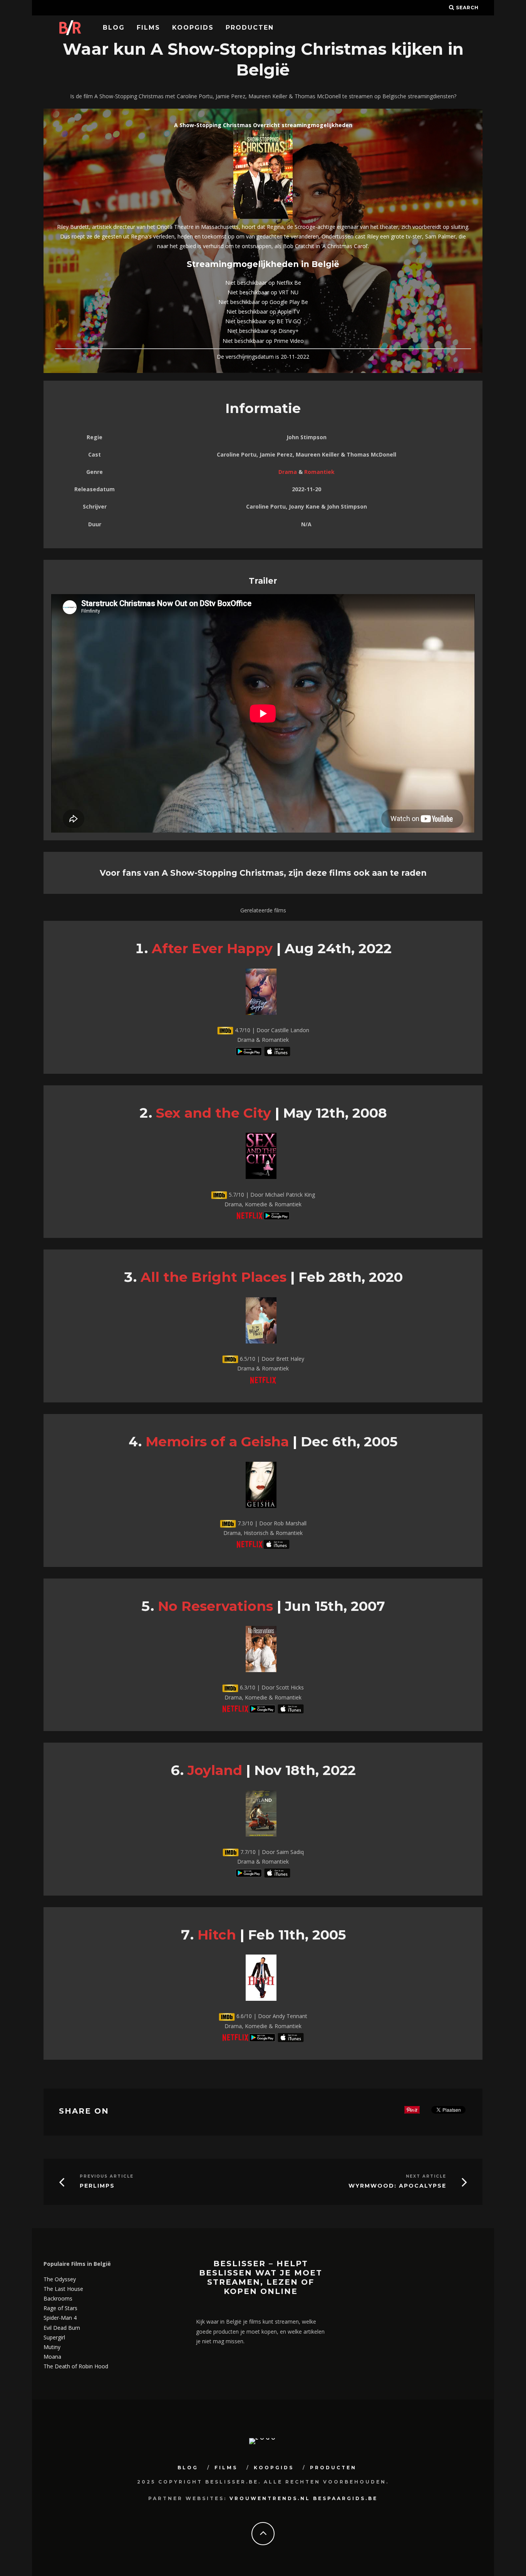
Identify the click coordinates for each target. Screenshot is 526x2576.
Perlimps (97, 2186)
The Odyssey (60, 2279)
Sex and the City (214, 1113)
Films (148, 28)
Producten (250, 28)
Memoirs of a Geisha (217, 1442)
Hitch (217, 1935)
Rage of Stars (60, 2308)
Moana (52, 2357)
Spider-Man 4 (60, 2318)
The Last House (63, 2289)
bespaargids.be (345, 2498)
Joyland (215, 1770)
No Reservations (215, 1606)
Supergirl (54, 2337)
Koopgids (193, 28)
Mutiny (52, 2347)
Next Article (426, 2176)
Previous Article (107, 2176)
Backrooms (58, 2298)
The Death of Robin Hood (76, 2366)
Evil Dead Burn (62, 2328)
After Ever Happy (212, 948)
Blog (114, 28)
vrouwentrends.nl (270, 2498)
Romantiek (319, 472)
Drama (288, 472)
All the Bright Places (214, 1277)
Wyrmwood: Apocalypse (397, 2186)
